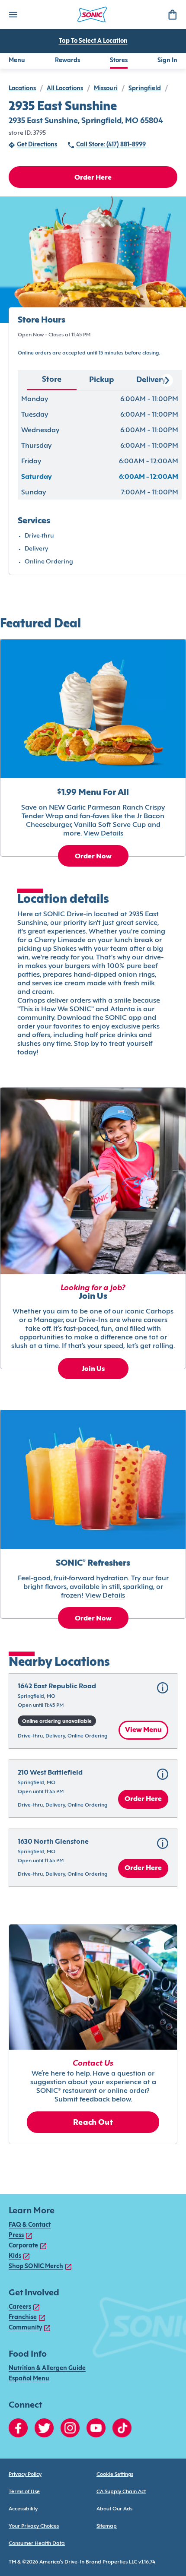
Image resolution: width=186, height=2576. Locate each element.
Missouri (106, 89)
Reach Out (93, 2123)
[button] (93, 1711)
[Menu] (13, 14)
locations (22, 89)
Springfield (145, 89)
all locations (65, 89)
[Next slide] (167, 380)
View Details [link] (103, 834)
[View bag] (172, 14)
